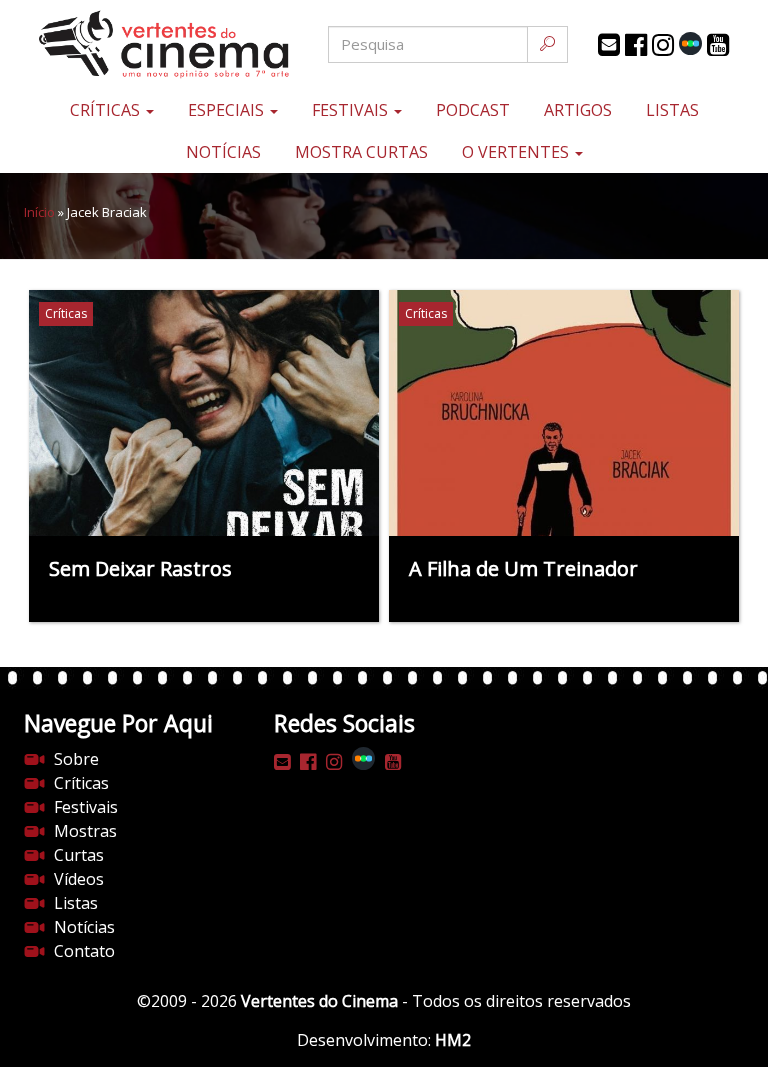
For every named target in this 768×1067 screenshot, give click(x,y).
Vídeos (79, 879)
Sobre (76, 759)
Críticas (107, 110)
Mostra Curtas (361, 152)
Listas (672, 110)
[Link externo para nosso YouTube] (718, 45)
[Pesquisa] (547, 44)
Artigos (578, 110)
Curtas (79, 855)
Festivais (352, 110)
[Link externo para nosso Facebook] (636, 45)
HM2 (453, 1040)
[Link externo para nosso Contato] (609, 45)
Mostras (85, 831)
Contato (84, 951)
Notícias (223, 152)
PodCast (473, 110)
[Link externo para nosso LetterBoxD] (690, 43)
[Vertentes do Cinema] (144, 44)
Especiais (228, 110)
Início (39, 212)
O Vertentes (517, 152)
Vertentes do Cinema (319, 1001)
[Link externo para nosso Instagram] (663, 45)
